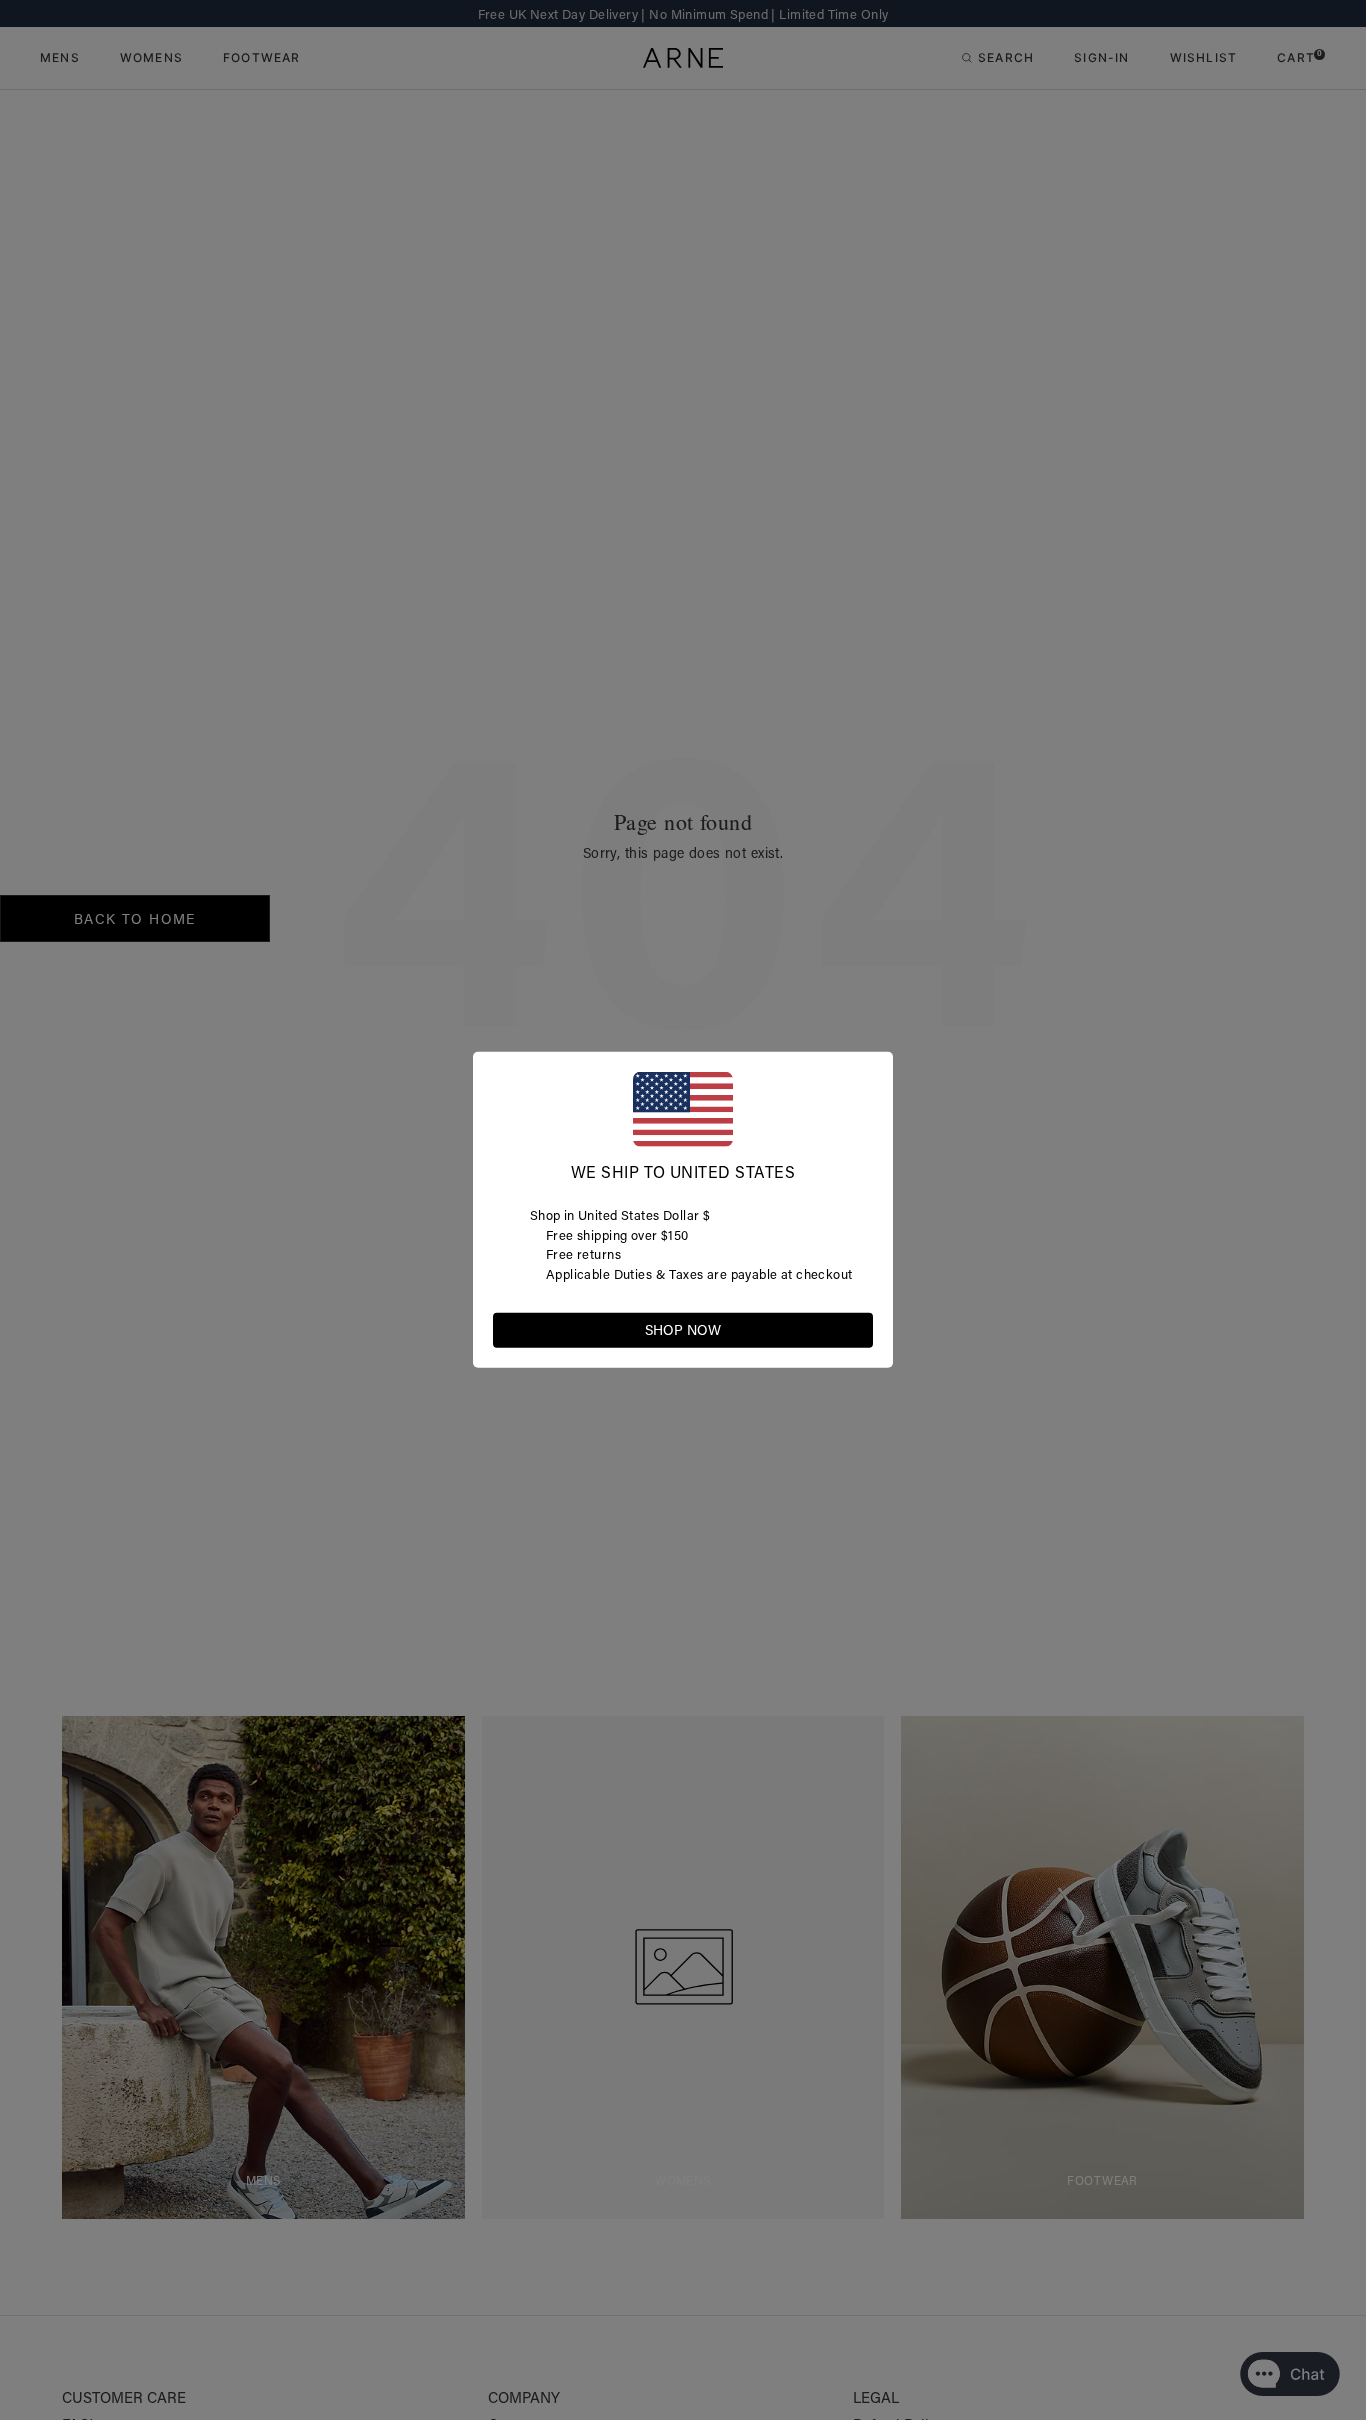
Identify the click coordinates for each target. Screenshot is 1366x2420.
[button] (857, 1329)
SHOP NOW (683, 1330)
